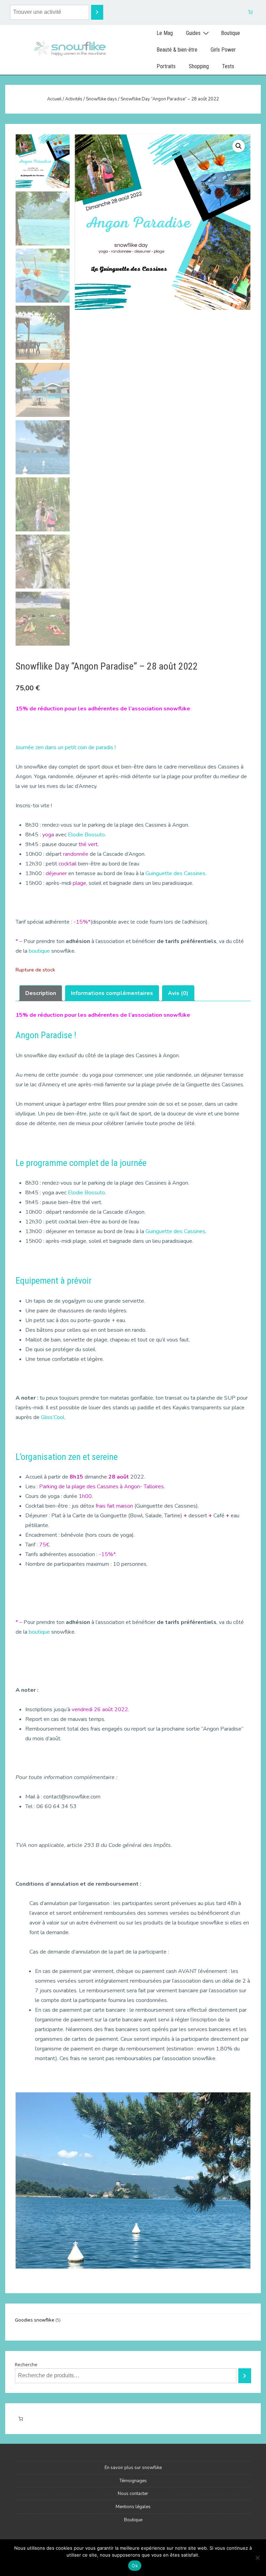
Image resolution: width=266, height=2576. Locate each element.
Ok (135, 2566)
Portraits (166, 66)
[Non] (257, 2558)
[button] (239, 146)
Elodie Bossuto (86, 835)
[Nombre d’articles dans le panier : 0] (251, 12)
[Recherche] (97, 12)
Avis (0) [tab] (178, 993)
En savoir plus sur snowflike (133, 2468)
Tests (228, 66)
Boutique (230, 33)
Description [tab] (41, 993)
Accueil (54, 99)
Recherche (26, 2364)
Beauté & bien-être (177, 50)
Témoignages (133, 2481)
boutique (39, 951)
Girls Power (223, 50)
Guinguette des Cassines (175, 873)
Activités (74, 99)
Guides (193, 33)
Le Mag (165, 33)
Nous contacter (133, 2494)
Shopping (199, 66)
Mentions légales (133, 2507)
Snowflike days (101, 99)
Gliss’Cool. (53, 1417)
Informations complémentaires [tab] (112, 993)
